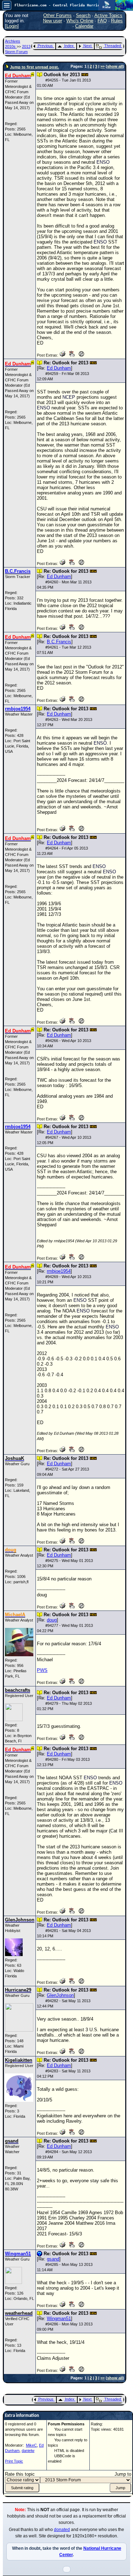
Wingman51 (59, 2319)
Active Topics (108, 15)
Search (83, 15)
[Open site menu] (7, 5)
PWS (42, 1670)
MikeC (31, 2445)
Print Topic (14, 2461)
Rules (117, 21)
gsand (53, 2259)
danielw (28, 2451)
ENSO (103, 162)
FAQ (102, 21)
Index (69, 46)
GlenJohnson (60, 1995)
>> (102, 66)
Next (87, 46)
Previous (45, 46)
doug (52, 1620)
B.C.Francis (59, 642)
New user (52, 21)
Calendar (84, 26)
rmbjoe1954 (59, 1271)
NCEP (69, 397)
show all (115, 66)
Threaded (113, 46)
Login (12, 26)
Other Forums (57, 15)
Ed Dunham (59, 368)
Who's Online (80, 21)
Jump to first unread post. (34, 67)
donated (62, 2530)
